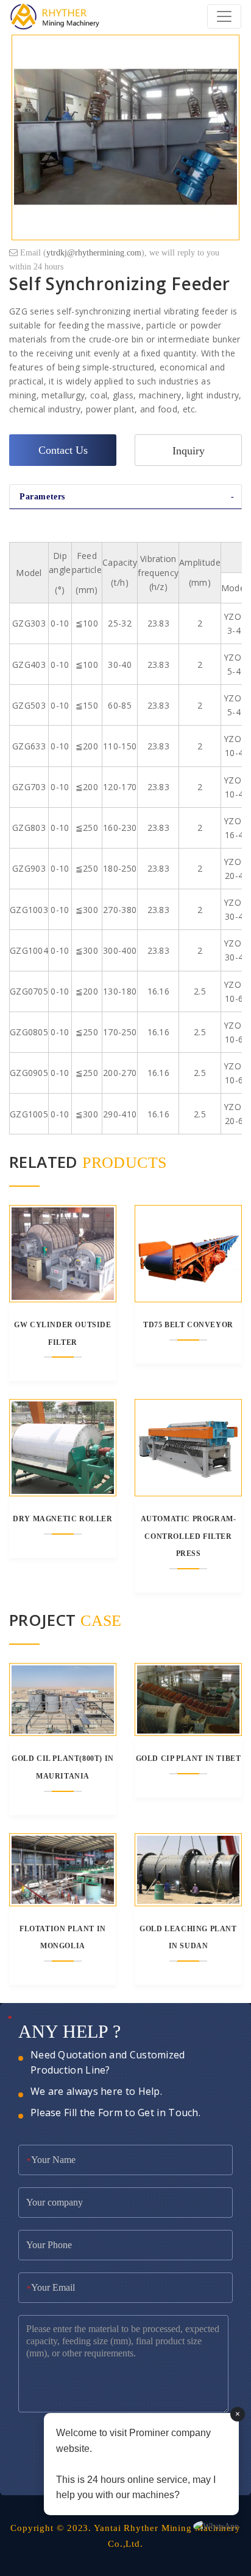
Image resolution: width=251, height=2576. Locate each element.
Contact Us (63, 450)
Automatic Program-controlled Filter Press (189, 1536)
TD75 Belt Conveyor (188, 1325)
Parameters (42, 497)
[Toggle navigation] (224, 16)
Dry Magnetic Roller (62, 1519)
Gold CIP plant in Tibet (189, 1758)
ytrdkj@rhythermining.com (94, 253)
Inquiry (189, 451)
